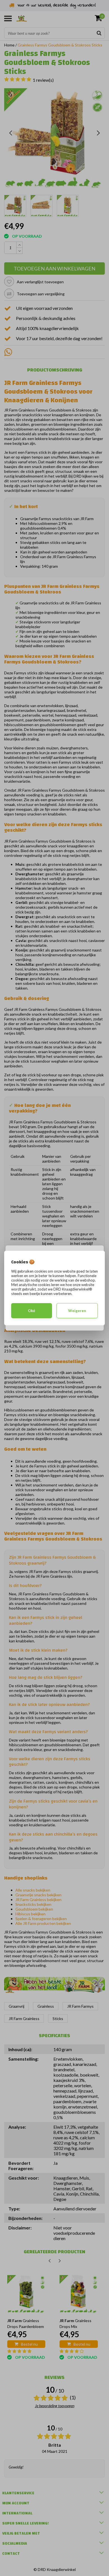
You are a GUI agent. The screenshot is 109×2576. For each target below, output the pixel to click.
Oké (32, 1311)
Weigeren (77, 1311)
